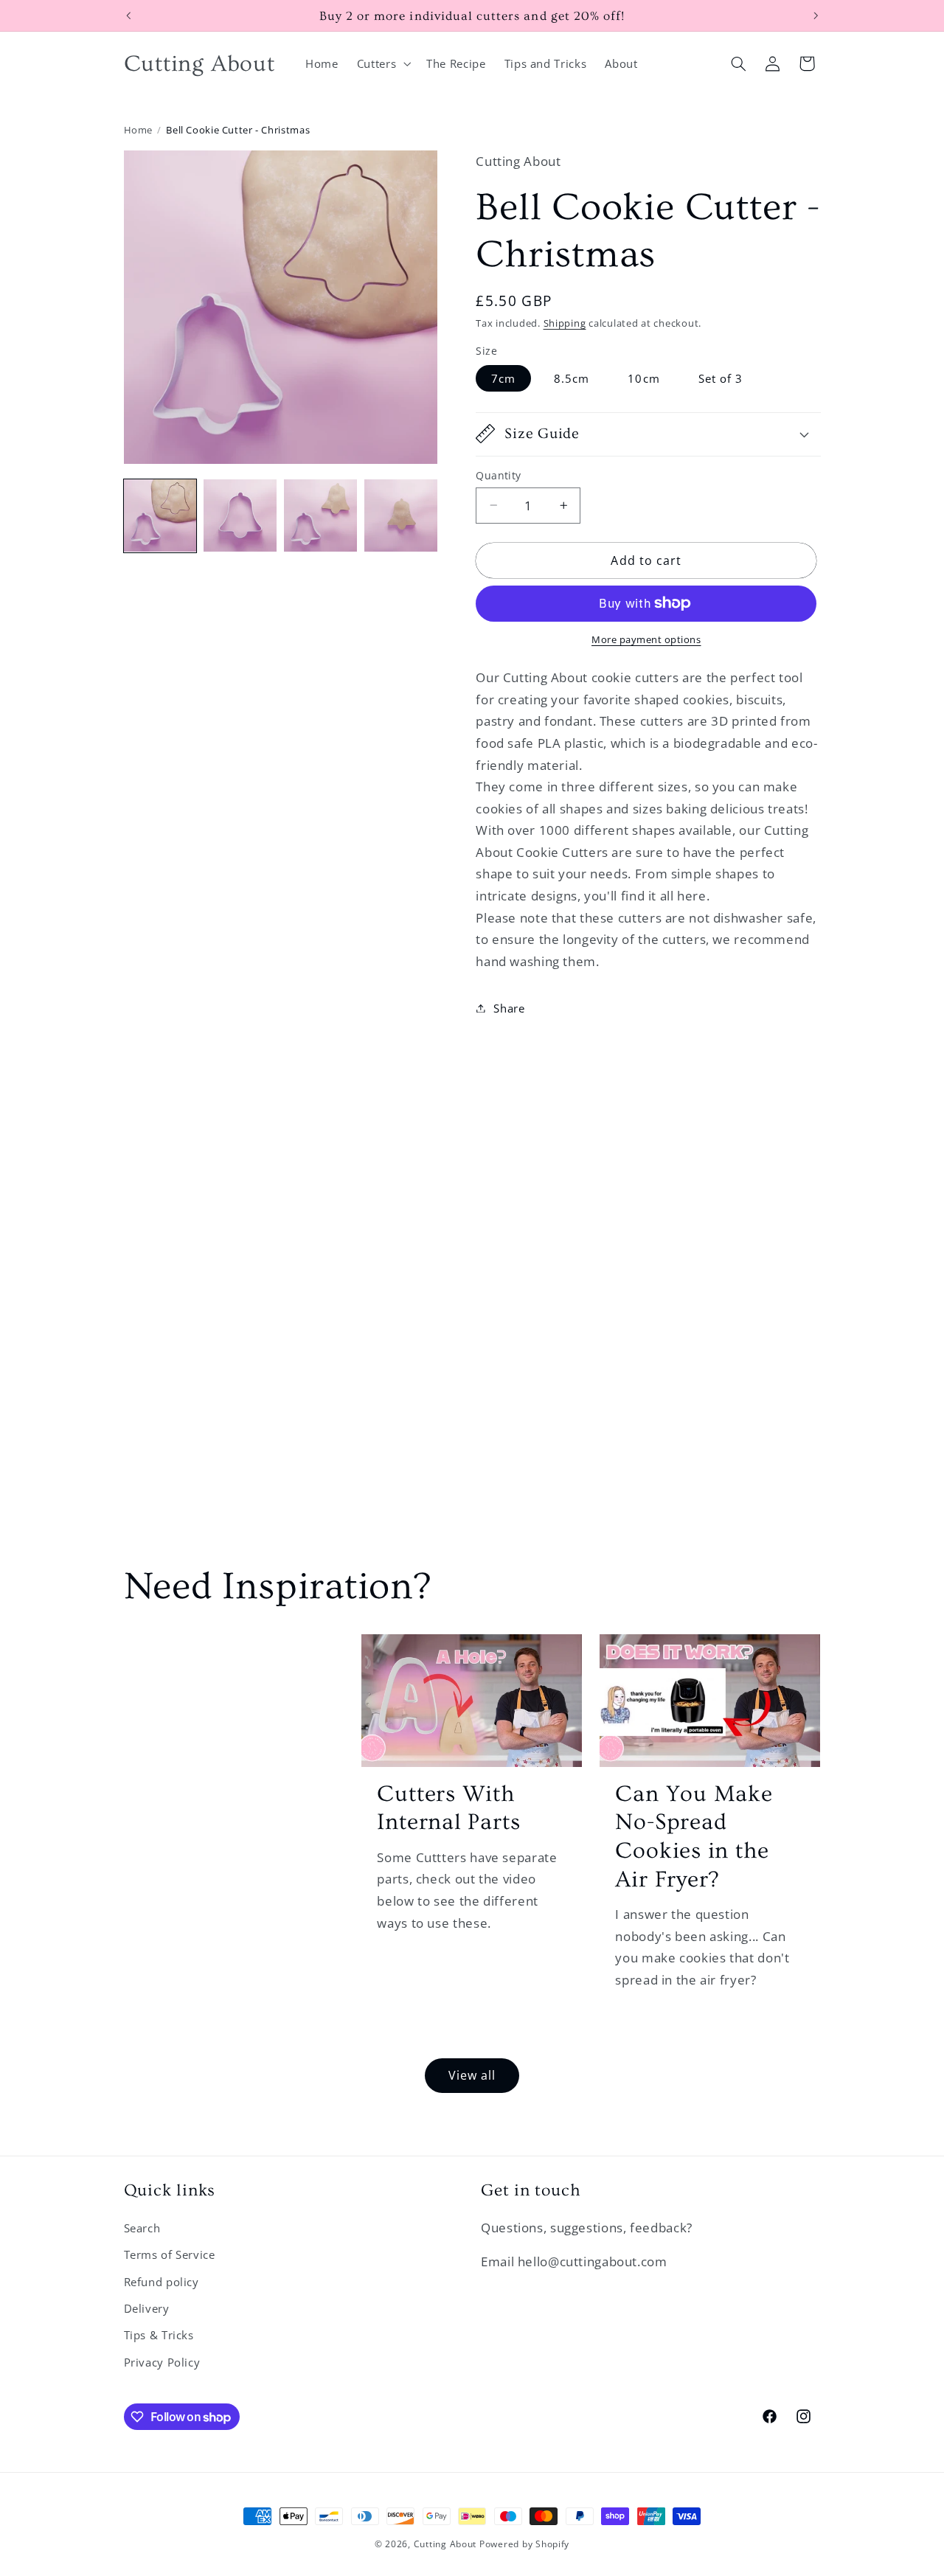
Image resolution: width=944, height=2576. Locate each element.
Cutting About (445, 2544)
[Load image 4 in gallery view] (400, 515)
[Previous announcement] (128, 15)
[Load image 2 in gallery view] (240, 515)
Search (142, 2228)
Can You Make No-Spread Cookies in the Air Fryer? (694, 1837)
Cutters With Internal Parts (448, 1808)
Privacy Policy (162, 2362)
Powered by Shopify (524, 2544)
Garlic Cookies (225, 1669)
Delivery (147, 2308)
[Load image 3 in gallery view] (320, 515)
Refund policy (162, 2282)
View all (472, 2075)
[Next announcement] (816, 15)
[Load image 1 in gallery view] (160, 515)
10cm (643, 378)
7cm (503, 378)
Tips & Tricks (159, 2335)
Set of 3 (721, 378)
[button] (382, 63)
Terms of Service (170, 2254)
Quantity (498, 475)
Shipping (565, 323)
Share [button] (509, 1007)
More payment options (646, 640)
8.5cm (572, 378)
